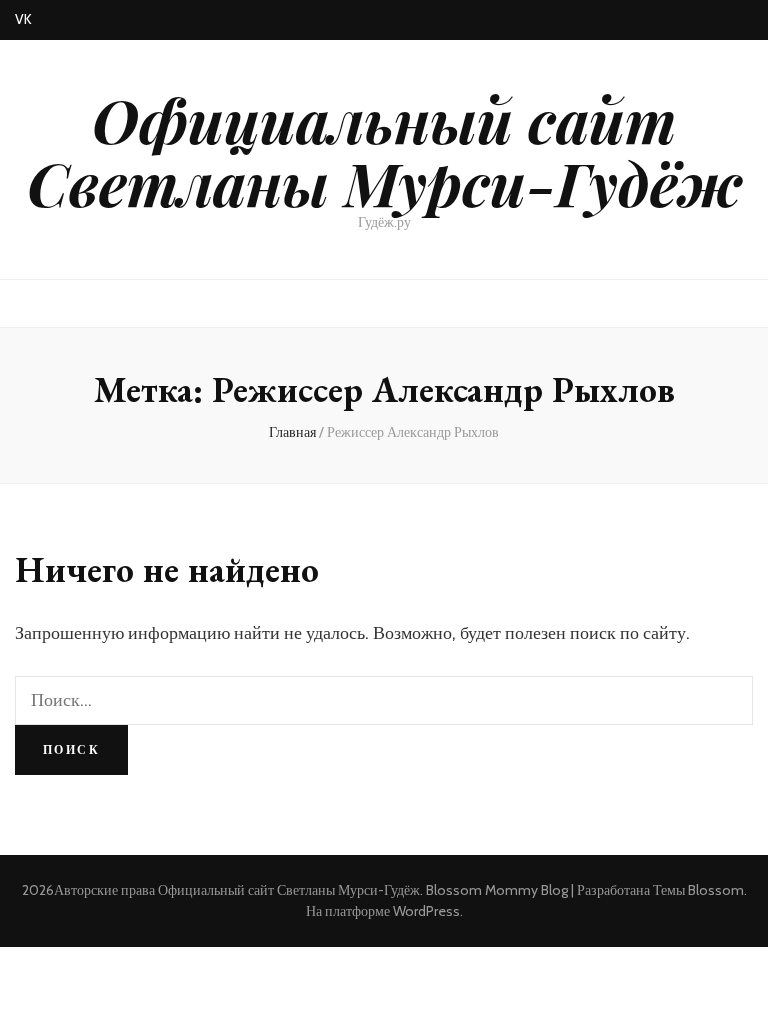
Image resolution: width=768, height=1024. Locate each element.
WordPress (426, 911)
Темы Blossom (698, 890)
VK (23, 19)
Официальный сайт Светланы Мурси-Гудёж (384, 150)
